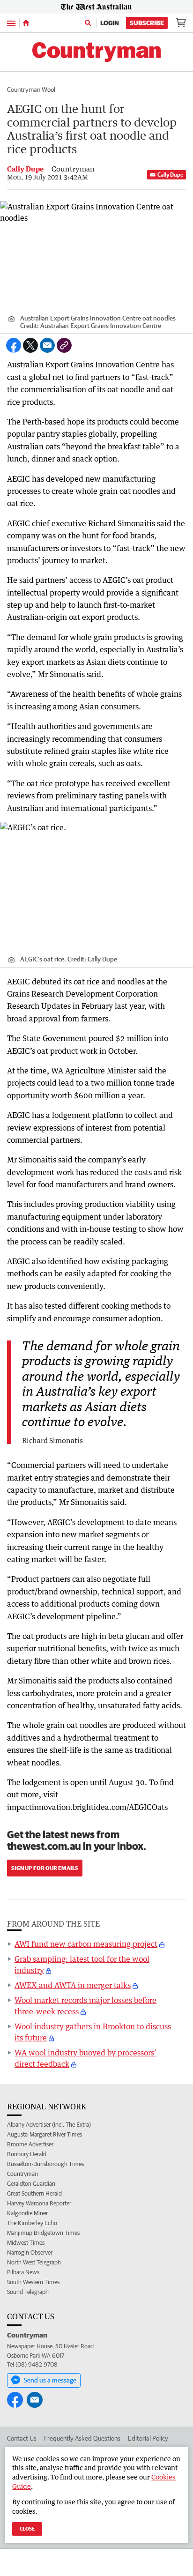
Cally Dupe (170, 175)
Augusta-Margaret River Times (45, 2134)
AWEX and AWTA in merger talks (73, 1985)
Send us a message (50, 2380)
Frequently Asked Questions (82, 2438)
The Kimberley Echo (32, 2223)
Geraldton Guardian (31, 2184)
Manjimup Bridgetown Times (43, 2233)
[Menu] (11, 23)
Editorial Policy (148, 2438)
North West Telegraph (34, 2262)
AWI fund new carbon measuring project (86, 1944)
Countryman (22, 2174)
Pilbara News (23, 2272)
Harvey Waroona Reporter (39, 2203)
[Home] (26, 23)
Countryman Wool (31, 89)
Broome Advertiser (30, 2144)
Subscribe (147, 23)
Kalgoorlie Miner (27, 2213)
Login (110, 23)
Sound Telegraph (28, 2292)
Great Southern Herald (34, 2193)
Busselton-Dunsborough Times (45, 2164)
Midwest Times (26, 2243)
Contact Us (22, 2438)
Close (27, 2528)
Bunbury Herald (27, 2154)
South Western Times (33, 2282)
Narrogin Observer (30, 2252)
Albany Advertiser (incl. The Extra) (49, 2125)
